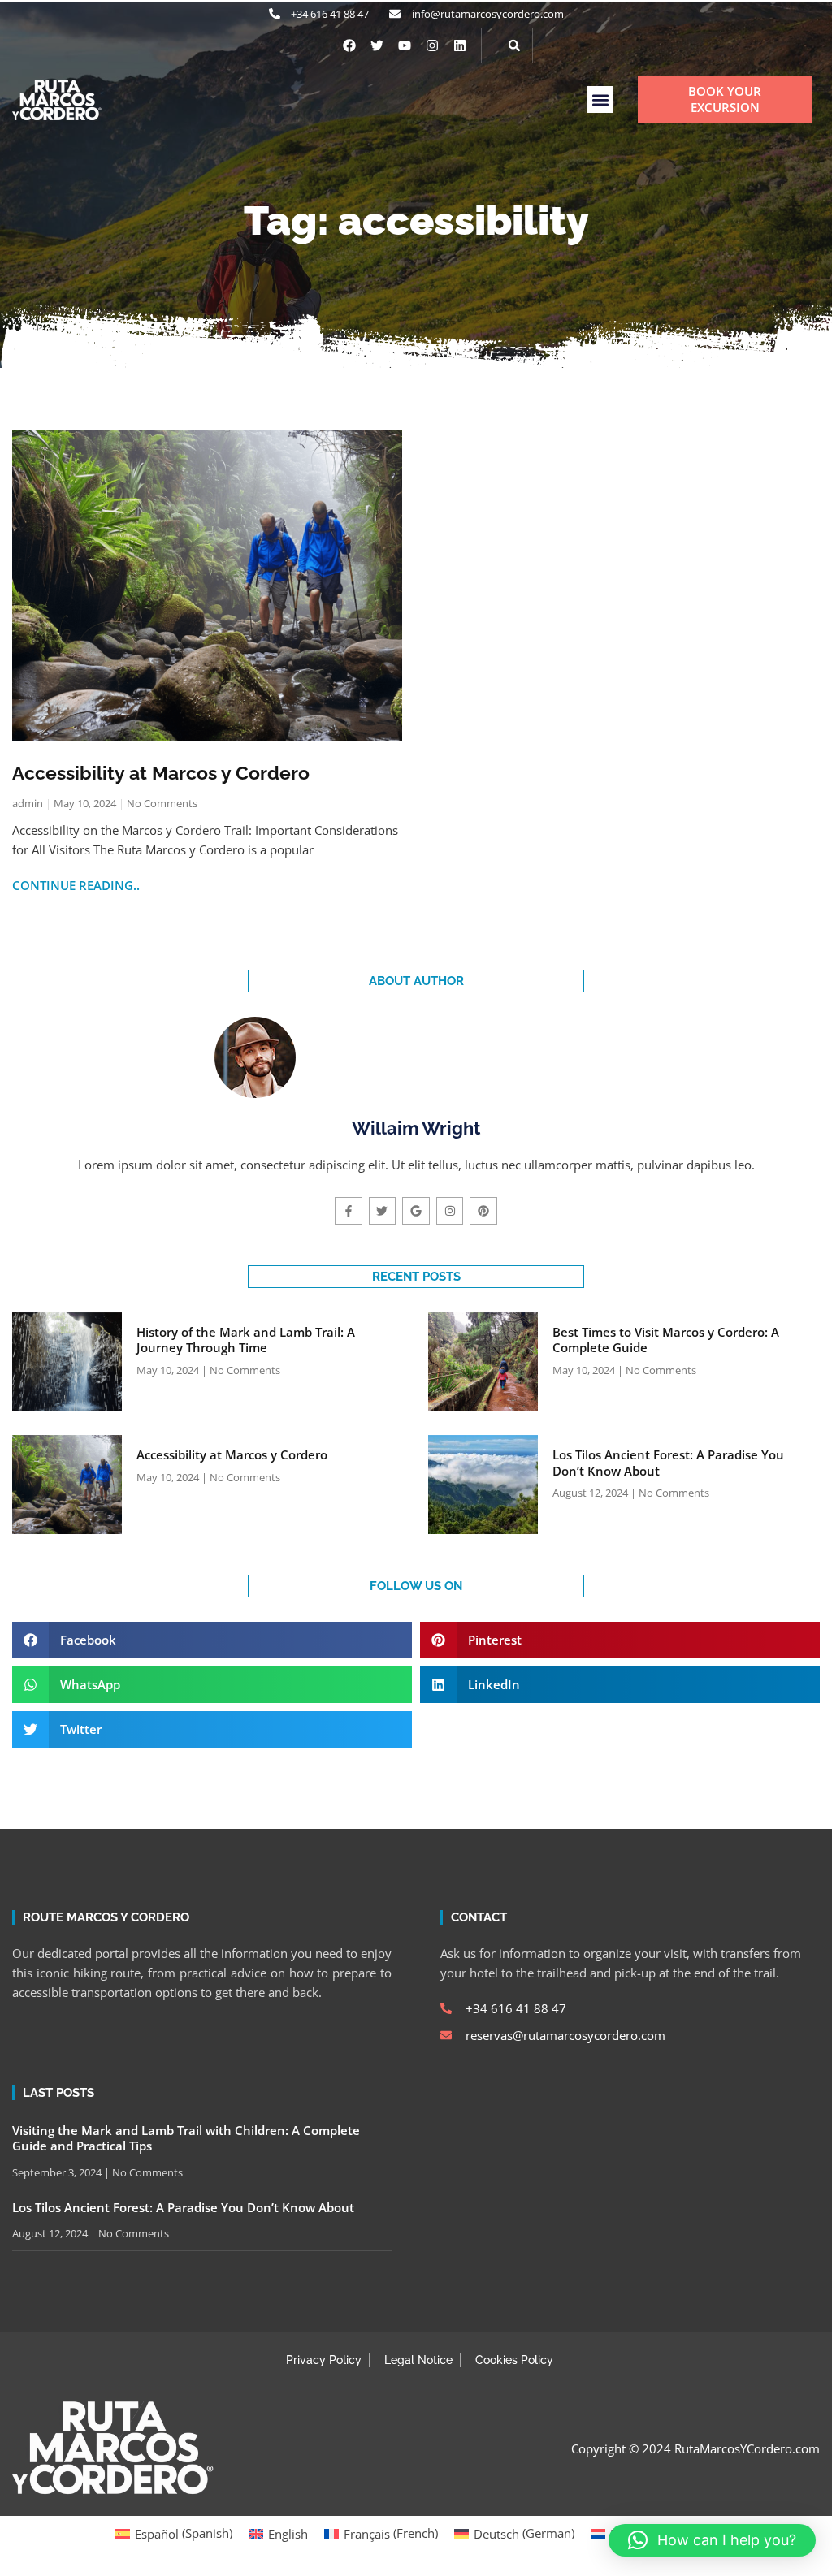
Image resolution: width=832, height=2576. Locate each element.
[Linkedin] (460, 45)
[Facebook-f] (349, 1211)
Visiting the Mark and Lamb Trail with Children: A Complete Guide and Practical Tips (186, 2138)
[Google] (416, 1211)
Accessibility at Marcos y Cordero (161, 773)
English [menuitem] (288, 2534)
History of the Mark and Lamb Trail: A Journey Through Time (246, 1340)
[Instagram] (432, 45)
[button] (514, 45)
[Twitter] (383, 1211)
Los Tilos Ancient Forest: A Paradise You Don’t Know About (668, 1463)
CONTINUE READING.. (76, 885)
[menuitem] (174, 2533)
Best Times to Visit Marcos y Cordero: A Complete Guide (666, 1340)
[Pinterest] (483, 1211)
